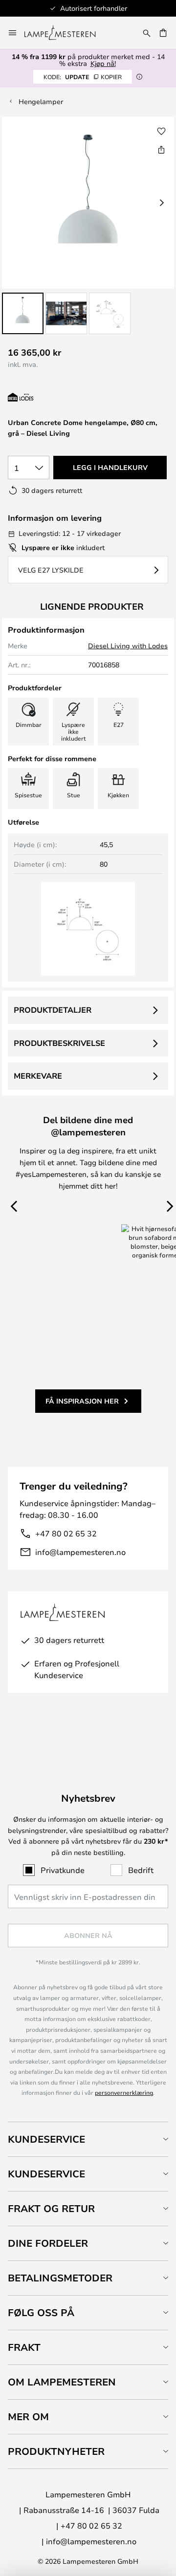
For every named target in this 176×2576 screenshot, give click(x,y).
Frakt (24, 2347)
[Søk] (147, 33)
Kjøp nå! (103, 63)
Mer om (28, 2416)
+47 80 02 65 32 (66, 1533)
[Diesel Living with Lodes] (60, 397)
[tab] (88, 2139)
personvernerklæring (124, 2092)
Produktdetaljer (53, 1010)
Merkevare (38, 1076)
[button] (23, 313)
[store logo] (66, 33)
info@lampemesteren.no (80, 1552)
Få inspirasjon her (82, 1401)
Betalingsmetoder (60, 2278)
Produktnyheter (56, 2451)
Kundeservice (46, 2139)
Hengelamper (41, 101)
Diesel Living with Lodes (128, 646)
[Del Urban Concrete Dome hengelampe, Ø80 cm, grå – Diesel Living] (161, 149)
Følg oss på (41, 2312)
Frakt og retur (51, 2208)
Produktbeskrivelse (59, 1043)
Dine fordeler (48, 2243)
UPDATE (83, 77)
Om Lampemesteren (62, 2382)
